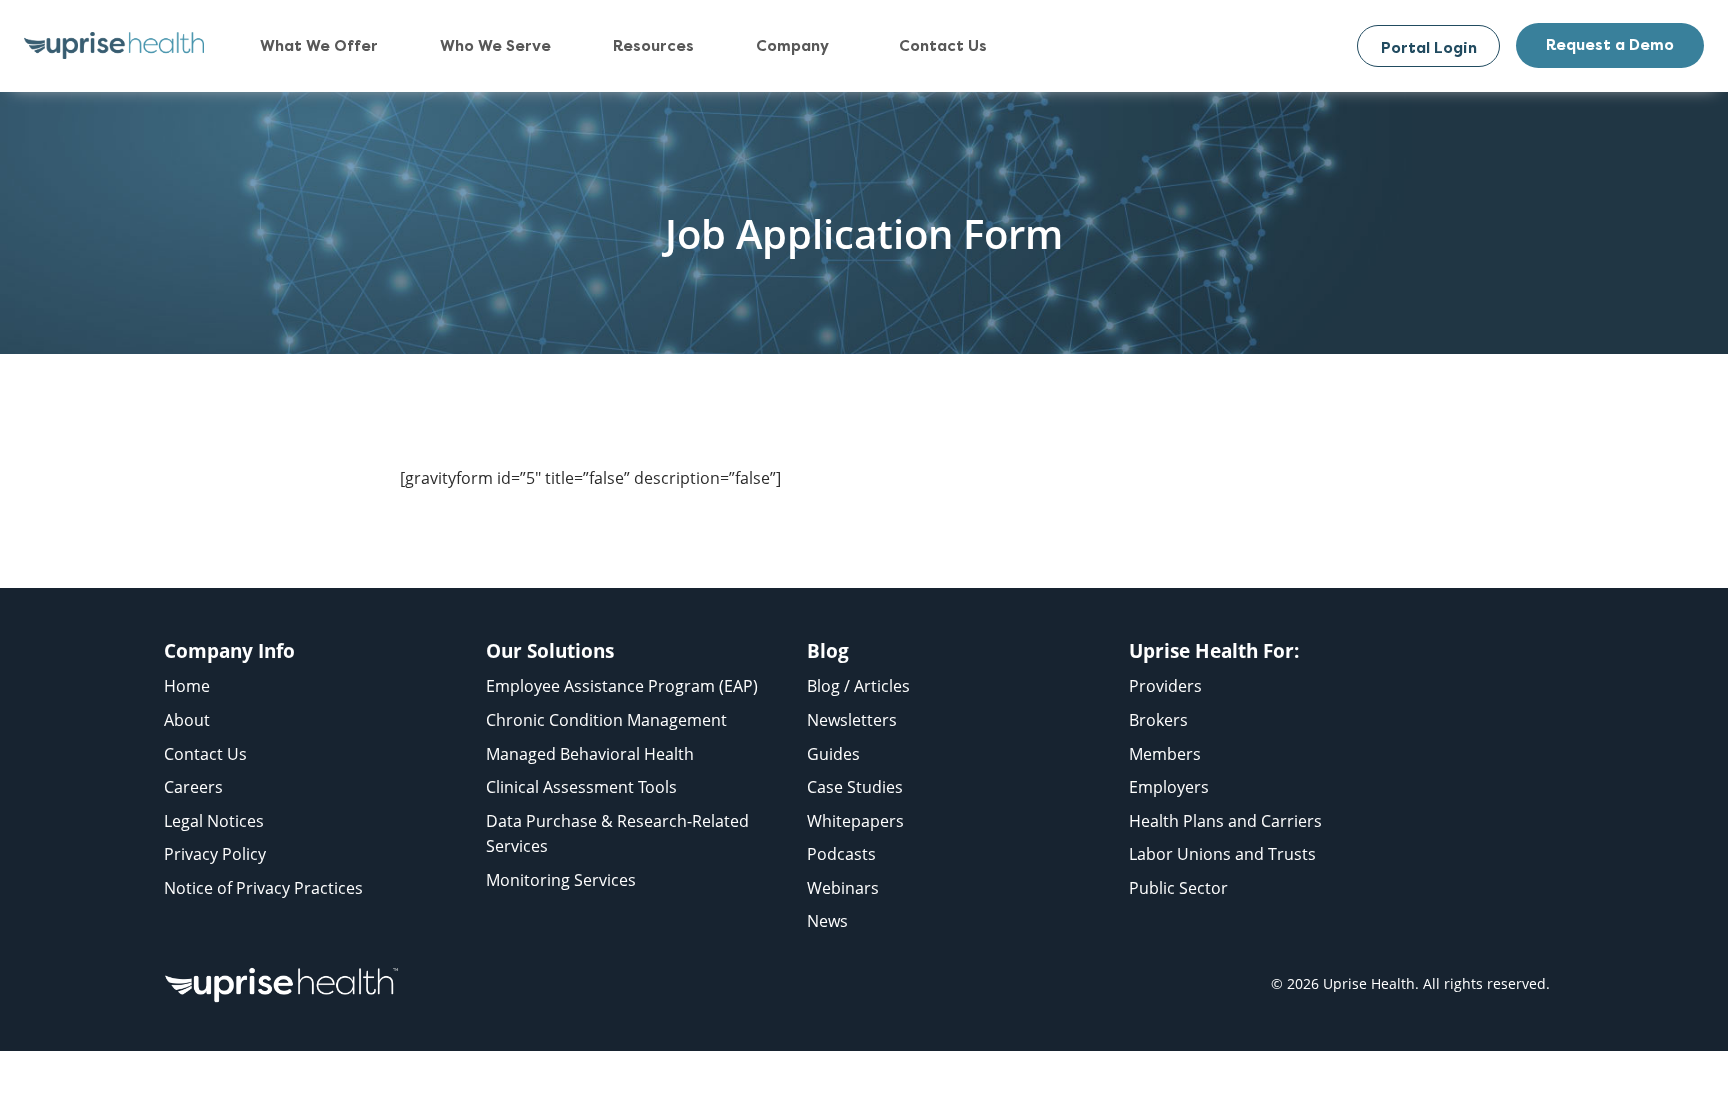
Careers (193, 787)
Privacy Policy (215, 854)
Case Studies (855, 787)
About (187, 720)
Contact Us (205, 754)
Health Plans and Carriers (1225, 821)
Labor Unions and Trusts (1222, 854)
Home (187, 686)
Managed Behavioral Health (590, 754)
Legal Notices (214, 821)
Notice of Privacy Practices (263, 888)
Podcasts (841, 854)
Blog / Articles (858, 686)
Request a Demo (1610, 45)
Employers (1169, 787)
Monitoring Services (561, 880)
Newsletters (852, 720)
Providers (1165, 686)
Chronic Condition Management (606, 720)
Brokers (1158, 720)
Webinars (843, 888)
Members (1165, 754)
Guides (833, 754)
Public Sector (1178, 888)
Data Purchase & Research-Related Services (617, 834)
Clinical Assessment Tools (581, 787)
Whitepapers (855, 821)
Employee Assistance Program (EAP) (622, 686)
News (827, 921)
